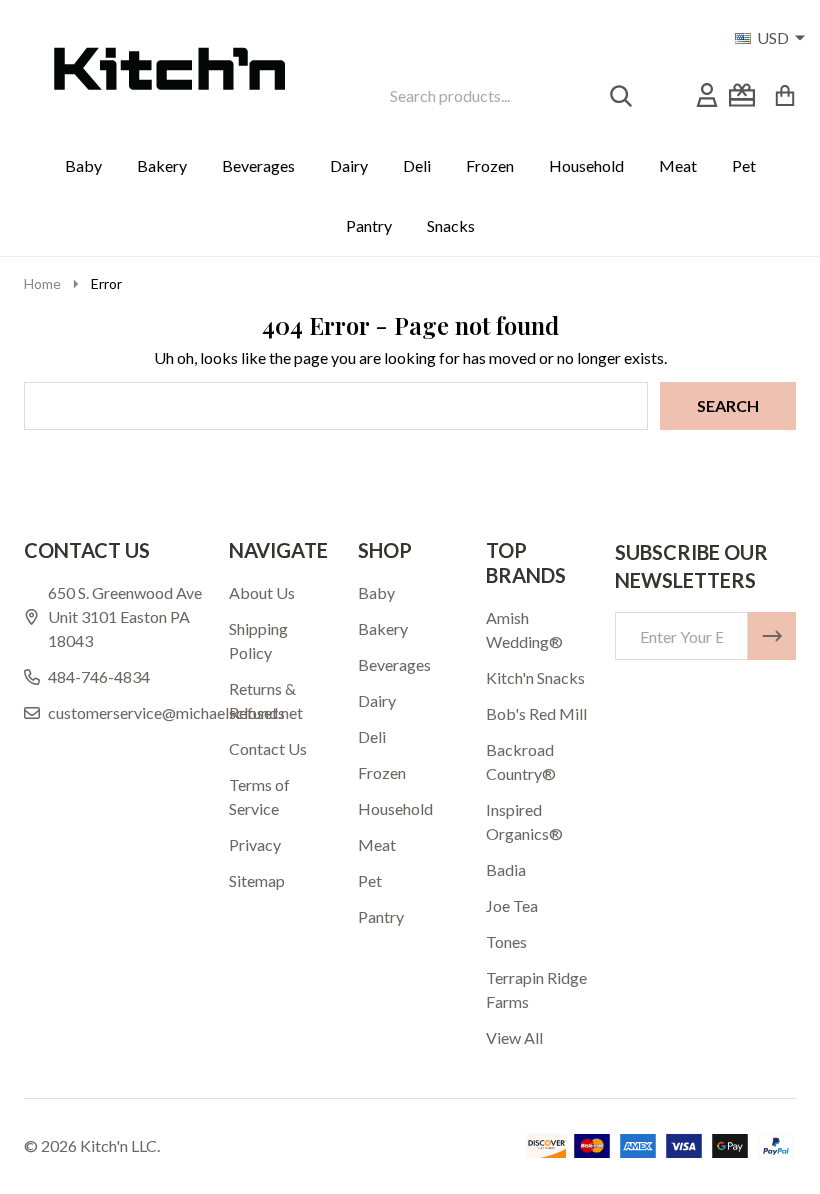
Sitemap (257, 880)
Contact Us (268, 748)
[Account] (707, 95)
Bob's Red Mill (536, 713)
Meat (678, 165)
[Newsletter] (772, 636)
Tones (506, 941)
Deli (417, 165)
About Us (262, 592)
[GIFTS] (742, 95)
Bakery (162, 165)
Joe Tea (512, 905)
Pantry (369, 225)
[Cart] (785, 95)
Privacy (255, 844)
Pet (744, 165)
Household (586, 165)
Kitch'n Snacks (535, 677)
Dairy (349, 165)
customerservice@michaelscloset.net (175, 712)
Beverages (258, 165)
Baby (83, 165)
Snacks (451, 225)
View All (514, 1037)
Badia (506, 869)
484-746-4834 (99, 676)
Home (42, 283)
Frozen (490, 165)
